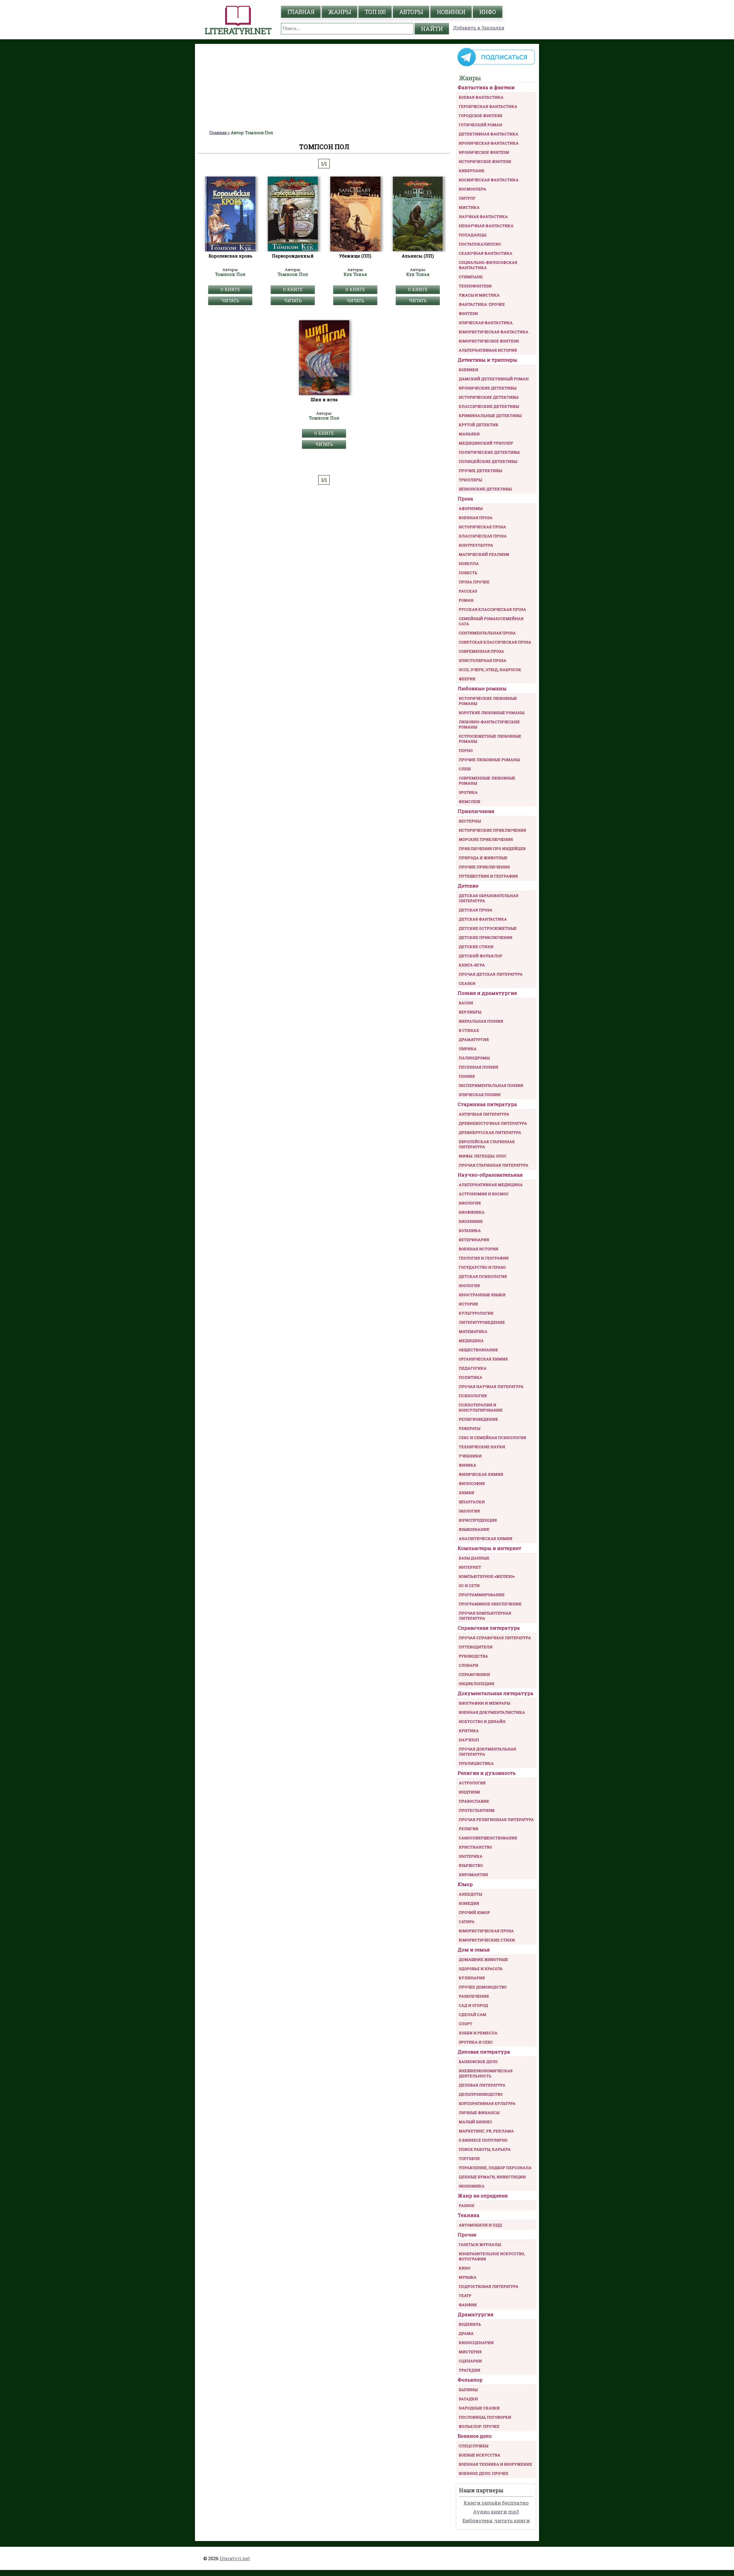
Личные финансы (479, 2113)
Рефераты (470, 1428)
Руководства (473, 1656)
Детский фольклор (481, 956)
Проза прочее (474, 582)
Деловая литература (484, 2052)
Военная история (479, 1249)
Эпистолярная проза (483, 660)
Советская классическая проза (495, 642)
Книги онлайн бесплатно (496, 2503)
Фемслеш (469, 802)
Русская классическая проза (492, 609)
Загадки (468, 2399)
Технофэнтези (475, 286)
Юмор (465, 1884)
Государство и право (482, 1267)
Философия (472, 1483)
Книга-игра (472, 965)
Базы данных (474, 1558)
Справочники (474, 1674)
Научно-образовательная (490, 1175)
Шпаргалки (472, 1502)
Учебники (470, 1456)
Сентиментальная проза (487, 633)
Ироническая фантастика (489, 143)
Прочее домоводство (483, 1987)
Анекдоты (470, 1894)
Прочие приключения (484, 867)
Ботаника (470, 1231)
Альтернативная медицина (491, 1185)
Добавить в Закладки (479, 28)
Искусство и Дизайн (482, 1721)
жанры (339, 12)
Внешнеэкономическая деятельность (486, 2073)
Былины (468, 2390)
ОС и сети (469, 1586)
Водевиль (470, 2324)
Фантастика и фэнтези (486, 87)
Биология (470, 1203)
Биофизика (472, 1212)
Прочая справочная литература (495, 1638)
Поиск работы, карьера (485, 2149)
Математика (473, 1331)
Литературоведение (482, 1322)
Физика (467, 1465)
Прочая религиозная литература (496, 1820)
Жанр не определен (483, 2196)
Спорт (465, 2024)
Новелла (469, 563)
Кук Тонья (355, 274)
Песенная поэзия (479, 1067)
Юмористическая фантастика (494, 332)
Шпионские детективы (485, 489)
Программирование (482, 1595)
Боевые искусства (480, 2455)
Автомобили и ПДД (480, 2225)
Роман (466, 600)
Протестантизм (477, 1810)
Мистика (469, 207)
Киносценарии (476, 2343)
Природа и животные (483, 858)
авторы (411, 12)
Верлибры (470, 1012)
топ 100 (375, 12)
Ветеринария (474, 1240)
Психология (473, 1396)
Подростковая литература (489, 2286)
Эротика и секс (476, 2042)
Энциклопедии (477, 1684)
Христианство (475, 1847)
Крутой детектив (478, 425)
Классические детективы (489, 406)
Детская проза (476, 910)
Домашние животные (483, 1959)
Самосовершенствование (488, 1838)
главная (301, 12)
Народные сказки (479, 2408)
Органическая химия (483, 1359)
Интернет (470, 1567)
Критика (469, 1731)
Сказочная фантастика (486, 253)
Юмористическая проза (486, 1931)
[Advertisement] (324, 87)
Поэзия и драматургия (487, 993)
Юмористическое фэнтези (489, 341)
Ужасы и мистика (479, 295)
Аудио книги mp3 (496, 2512)
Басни (466, 1003)
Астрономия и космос (484, 1194)
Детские (468, 886)
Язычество (471, 1865)
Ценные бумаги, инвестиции (492, 2177)
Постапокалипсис (480, 244)
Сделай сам (473, 2015)
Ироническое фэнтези (484, 152)
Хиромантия (473, 1875)
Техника (468, 2215)
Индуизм (469, 1792)
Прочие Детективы (480, 471)
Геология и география (484, 1258)
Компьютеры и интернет (489, 1548)
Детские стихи (476, 947)
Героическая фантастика (488, 106)
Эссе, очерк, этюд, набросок (490, 670)
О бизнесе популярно (483, 2140)
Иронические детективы (488, 388)
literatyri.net (235, 2558)
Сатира (467, 1922)
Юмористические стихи (487, 1940)
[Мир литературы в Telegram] (496, 66)
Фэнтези (468, 313)
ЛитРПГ (467, 198)
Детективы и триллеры (487, 360)
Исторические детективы (489, 397)
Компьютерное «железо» (487, 1576)
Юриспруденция (478, 1520)
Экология (469, 1511)
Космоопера (473, 189)
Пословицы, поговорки (485, 2417)
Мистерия (470, 2352)
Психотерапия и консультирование (481, 1407)
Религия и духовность (487, 1773)
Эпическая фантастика (486, 323)
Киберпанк (472, 171)
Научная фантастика (483, 217)
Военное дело (475, 2436)
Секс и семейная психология (492, 1438)
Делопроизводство (481, 2094)
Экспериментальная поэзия (491, 1085)
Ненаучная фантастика (486, 226)
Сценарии (470, 2361)
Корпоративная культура (487, 2103)
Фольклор (470, 2380)
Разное (467, 2206)
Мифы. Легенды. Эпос (483, 1156)
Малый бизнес (476, 2122)
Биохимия (471, 1221)
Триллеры (470, 480)
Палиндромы (474, 1058)
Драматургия (474, 1040)
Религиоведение (478, 1419)
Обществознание (478, 1350)
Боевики (468, 370)
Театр (465, 2296)
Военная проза (476, 518)
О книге (230, 289)
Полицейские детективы (488, 461)
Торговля (469, 2158)
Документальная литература (495, 1693)
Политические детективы (489, 452)
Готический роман (481, 125)
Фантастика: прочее (482, 304)
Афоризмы (471, 508)
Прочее (467, 2235)
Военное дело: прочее (484, 2473)
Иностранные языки (482, 1295)
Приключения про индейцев (492, 849)
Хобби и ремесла (478, 2033)
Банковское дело (478, 2062)
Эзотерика (471, 1856)
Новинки (451, 12)
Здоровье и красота (481, 1969)
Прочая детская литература (491, 974)
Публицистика (476, 1763)
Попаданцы (473, 235)
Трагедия (470, 2370)
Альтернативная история (488, 350)
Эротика (468, 792)
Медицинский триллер (486, 443)
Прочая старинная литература (494, 1165)
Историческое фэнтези (485, 161)
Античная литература (484, 1114)
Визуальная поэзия (481, 1021)
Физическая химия (481, 1474)
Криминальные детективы (490, 416)
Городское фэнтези (481, 116)
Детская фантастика (483, 919)
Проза (465, 499)
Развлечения (474, 1996)
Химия (466, 1493)
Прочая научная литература (491, 1387)
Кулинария (472, 1978)
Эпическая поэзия (480, 1095)
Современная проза (481, 651)
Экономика (472, 2186)
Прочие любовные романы (489, 760)
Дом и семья (474, 1950)
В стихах (469, 1030)
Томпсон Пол (230, 274)
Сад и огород (473, 2005)
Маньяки (469, 434)
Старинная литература (487, 1104)
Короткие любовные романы (492, 713)
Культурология (476, 1313)
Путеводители (476, 1647)
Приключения (476, 811)
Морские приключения (486, 839)
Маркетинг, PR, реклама (486, 2131)
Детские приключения (486, 937)
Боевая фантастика (481, 97)
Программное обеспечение (490, 1604)
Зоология (469, 1286)
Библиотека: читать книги (496, 2521)
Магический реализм (484, 554)
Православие (474, 1801)
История (468, 1304)
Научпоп (469, 1740)
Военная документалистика (492, 1712)
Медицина (471, 1341)
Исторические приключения (492, 830)
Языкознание (474, 1529)
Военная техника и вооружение (495, 2464)
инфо (488, 12)
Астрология (472, 1783)
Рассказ (468, 591)
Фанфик (468, 2305)
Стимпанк (471, 277)
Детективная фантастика (489, 134)
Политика (471, 1377)
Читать (230, 301)
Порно (466, 750)
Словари (468, 1665)
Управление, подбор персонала (495, 2168)
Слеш (465, 769)
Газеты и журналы (480, 2245)
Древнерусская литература (490, 1132)
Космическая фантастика (489, 180)
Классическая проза (483, 536)
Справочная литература (489, 1628)
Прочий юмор (474, 1912)
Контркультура (476, 545)
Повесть (468, 573)
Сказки (467, 983)
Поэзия (467, 1076)
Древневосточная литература (493, 1123)
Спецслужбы (474, 2446)
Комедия (469, 1903)
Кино (465, 2268)
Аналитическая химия (486, 1538)
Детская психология (483, 1276)
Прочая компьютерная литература (485, 1616)
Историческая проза (482, 527)
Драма (466, 2333)
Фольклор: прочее (479, 2426)
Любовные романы (482, 688)
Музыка (468, 2277)
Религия (468, 1829)
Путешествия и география (488, 876)
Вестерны (470, 821)
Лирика (468, 1049)
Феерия (467, 679)
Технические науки (482, 1447)
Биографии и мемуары (484, 1703)
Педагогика (473, 1368)
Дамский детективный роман (494, 379)
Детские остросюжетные (488, 928)
